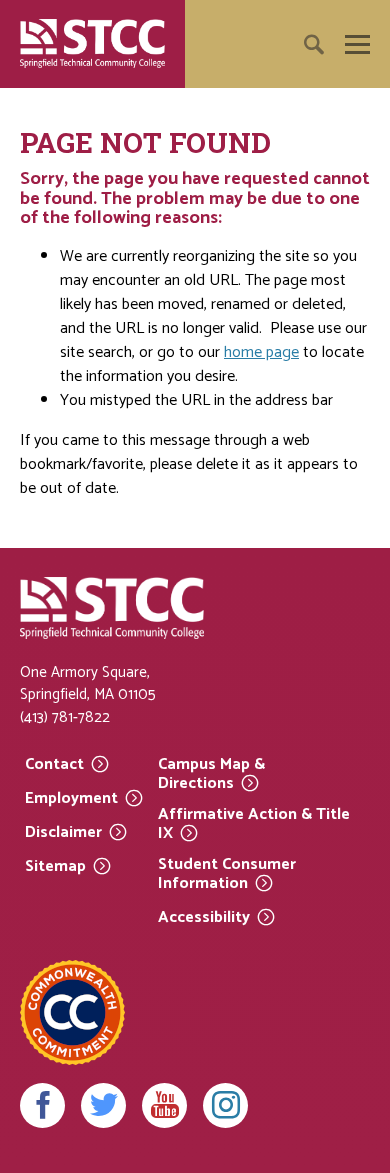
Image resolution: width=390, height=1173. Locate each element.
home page (261, 352)
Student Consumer (227, 874)
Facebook (42, 1105)
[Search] (345, 101)
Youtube (164, 1105)
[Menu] (357, 44)
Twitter (103, 1105)
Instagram (225, 1105)
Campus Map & (211, 774)
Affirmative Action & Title (254, 824)
